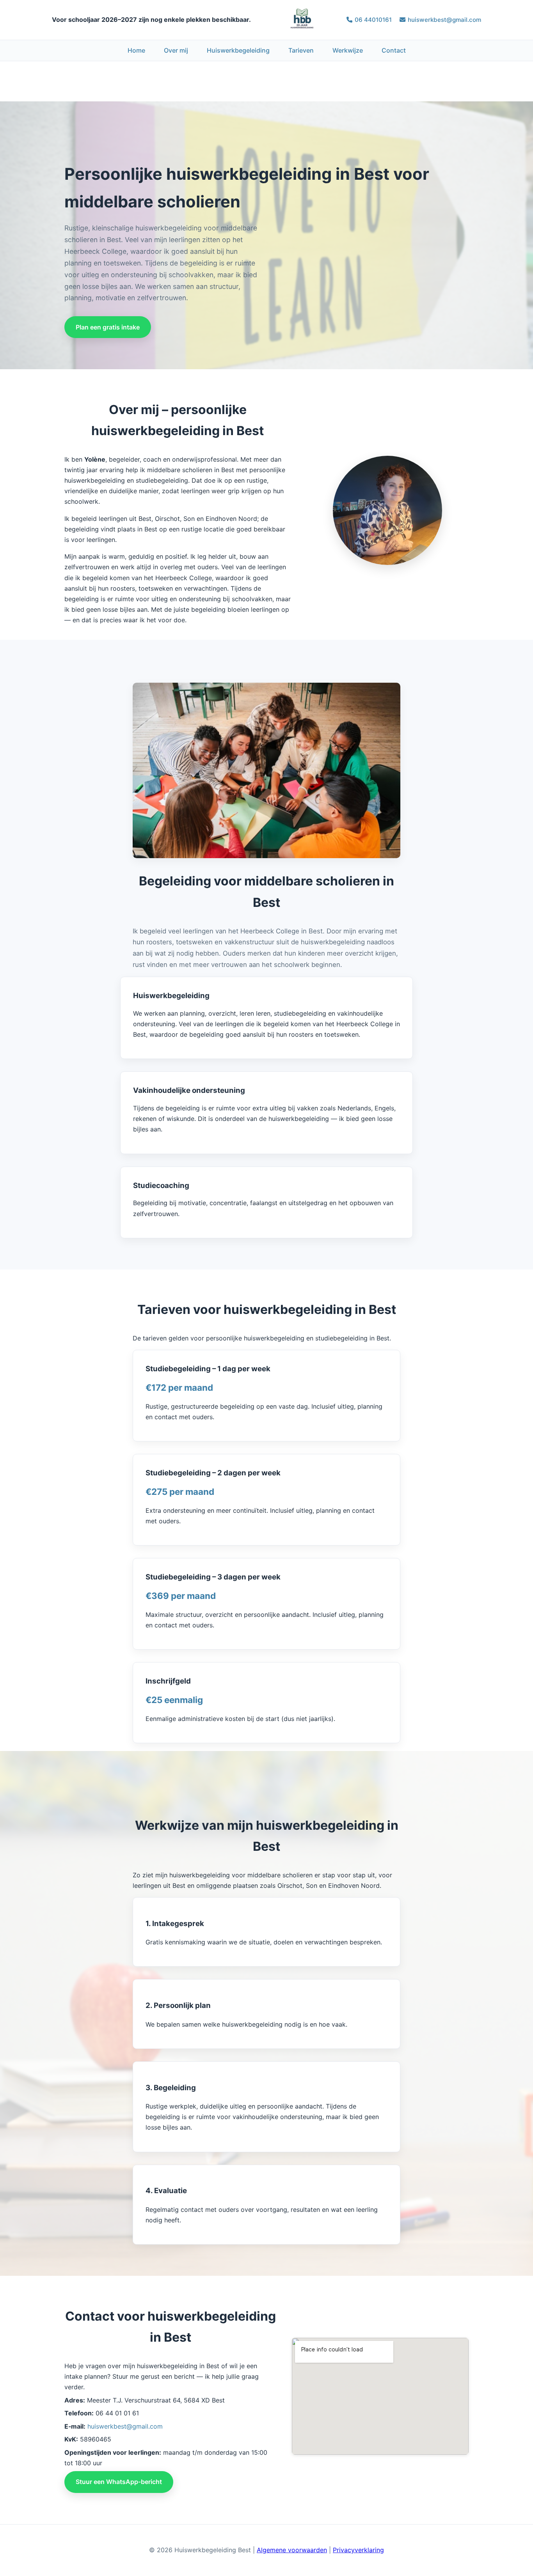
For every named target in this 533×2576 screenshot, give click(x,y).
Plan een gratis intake (108, 327)
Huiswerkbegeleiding (238, 50)
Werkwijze (348, 50)
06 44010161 (373, 20)
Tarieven (301, 50)
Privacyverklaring (358, 2550)
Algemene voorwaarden (292, 2550)
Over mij (176, 50)
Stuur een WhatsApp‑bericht (119, 2482)
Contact (394, 50)
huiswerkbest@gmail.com (444, 20)
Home (136, 50)
